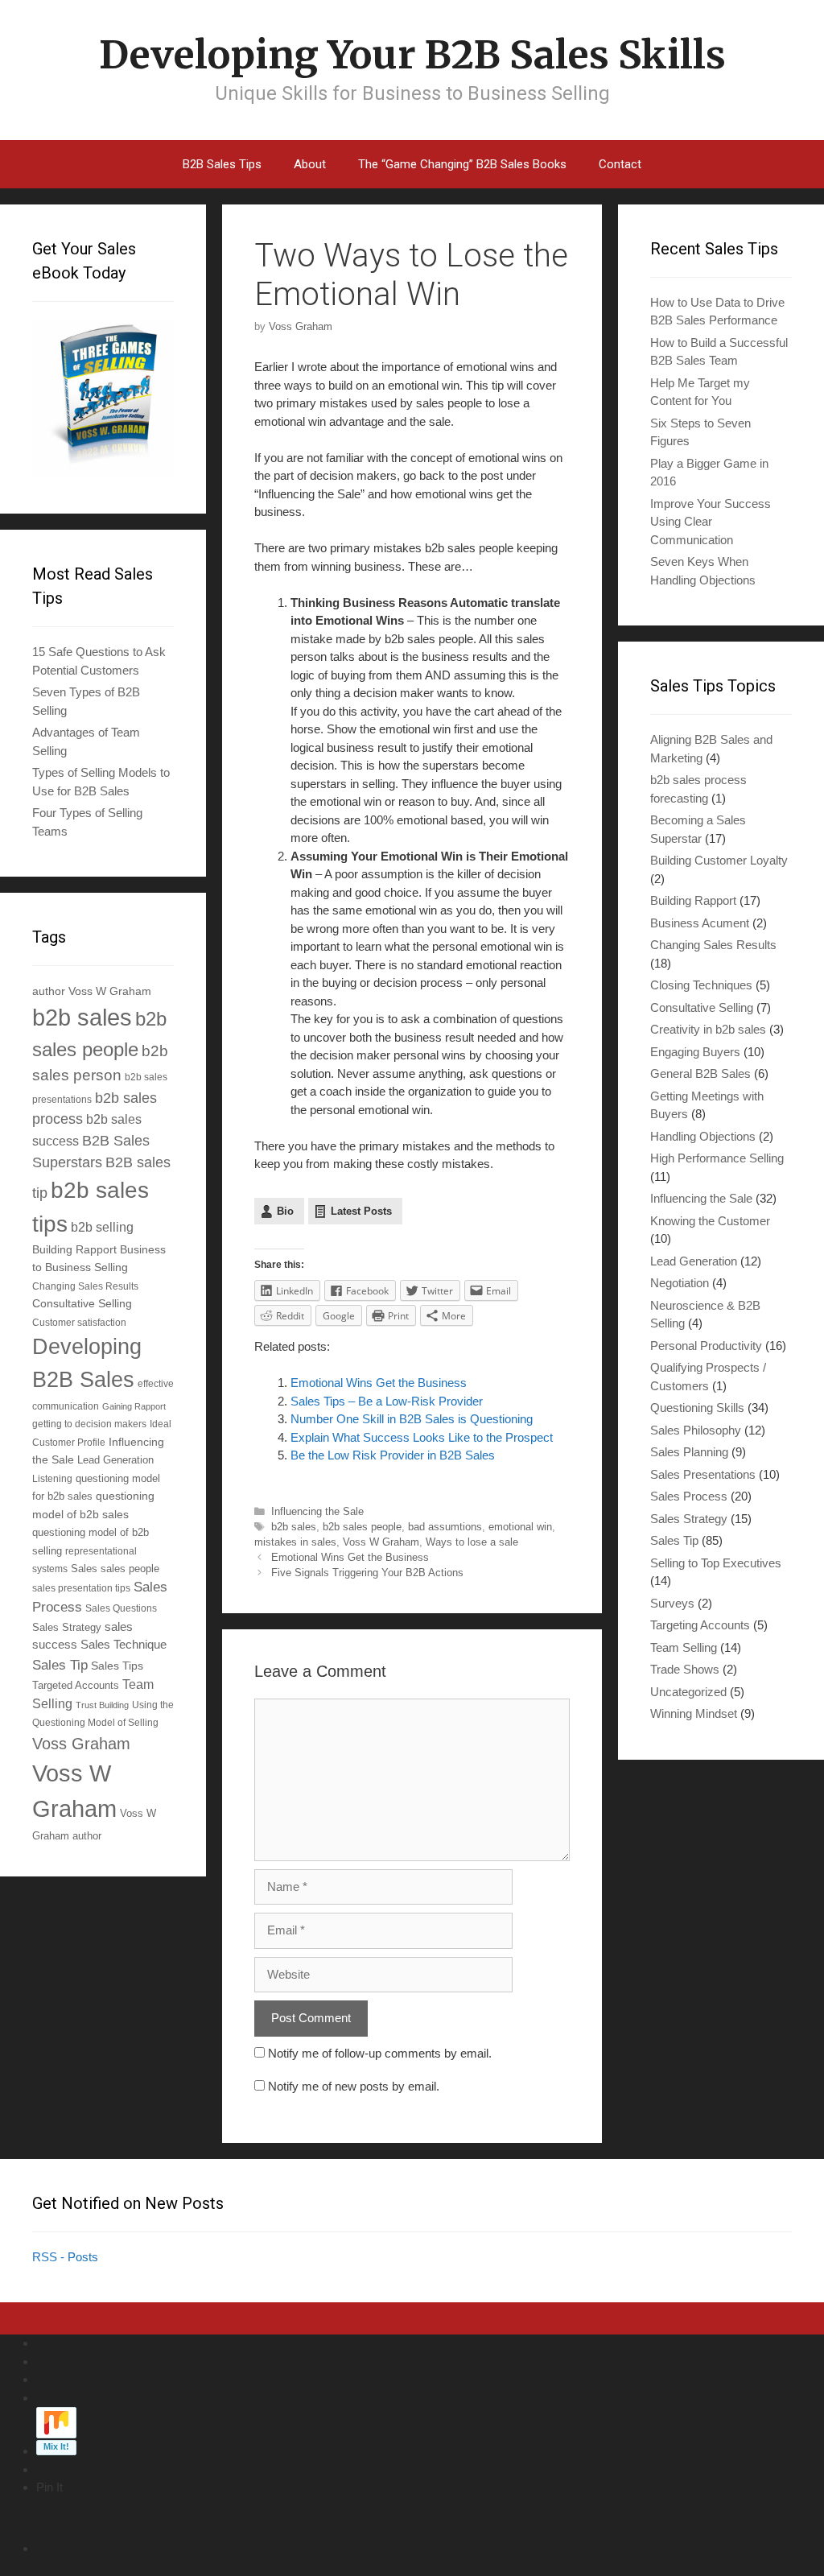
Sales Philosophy (696, 1430)
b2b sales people (362, 1527)
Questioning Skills (697, 1408)
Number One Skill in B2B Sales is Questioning (412, 1419)
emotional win (520, 1527)
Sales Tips (117, 1666)
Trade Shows (685, 1669)
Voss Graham (81, 1744)
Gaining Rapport (134, 1406)
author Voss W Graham (92, 991)
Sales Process (689, 1496)
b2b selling (102, 1227)
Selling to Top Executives (716, 1563)
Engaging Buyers (695, 1052)
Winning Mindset (694, 1713)
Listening (52, 1478)
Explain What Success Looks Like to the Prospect (422, 1437)
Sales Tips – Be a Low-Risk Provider (387, 1401)
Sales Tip (60, 1665)
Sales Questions (121, 1608)
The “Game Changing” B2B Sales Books (462, 164)
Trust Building (102, 1705)
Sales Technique (124, 1644)
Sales (84, 1569)
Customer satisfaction (79, 1322)
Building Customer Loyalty (719, 860)
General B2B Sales (700, 1073)
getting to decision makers (89, 1424)
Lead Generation (115, 1460)
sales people (130, 1569)
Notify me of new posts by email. (354, 2086)
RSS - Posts (65, 2257)
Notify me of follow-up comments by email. (380, 2053)
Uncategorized (688, 1692)
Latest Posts (361, 1211)
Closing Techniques (701, 985)
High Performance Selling (717, 1158)
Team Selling (684, 1647)
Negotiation (680, 1283)
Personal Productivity (706, 1346)
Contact (620, 164)
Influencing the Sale (317, 1511)
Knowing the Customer (710, 1221)
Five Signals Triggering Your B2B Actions (367, 1573)
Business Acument (700, 923)
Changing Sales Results (85, 1286)
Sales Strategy (67, 1628)
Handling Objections (703, 1136)
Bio (285, 1211)
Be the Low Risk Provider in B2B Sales (393, 1455)
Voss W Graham (381, 1542)
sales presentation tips (81, 1588)
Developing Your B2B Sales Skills (412, 55)
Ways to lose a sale (472, 1542)
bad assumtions (445, 1527)
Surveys (672, 1603)
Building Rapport (74, 1249)
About (310, 164)
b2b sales (294, 1527)
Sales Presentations (703, 1474)
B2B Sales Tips (222, 164)
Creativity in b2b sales (708, 1029)
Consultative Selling (82, 1303)
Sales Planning (689, 1452)
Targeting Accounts (700, 1625)
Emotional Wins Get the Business (379, 1383)
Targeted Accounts (76, 1685)
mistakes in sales (295, 1542)
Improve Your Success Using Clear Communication (711, 522)
